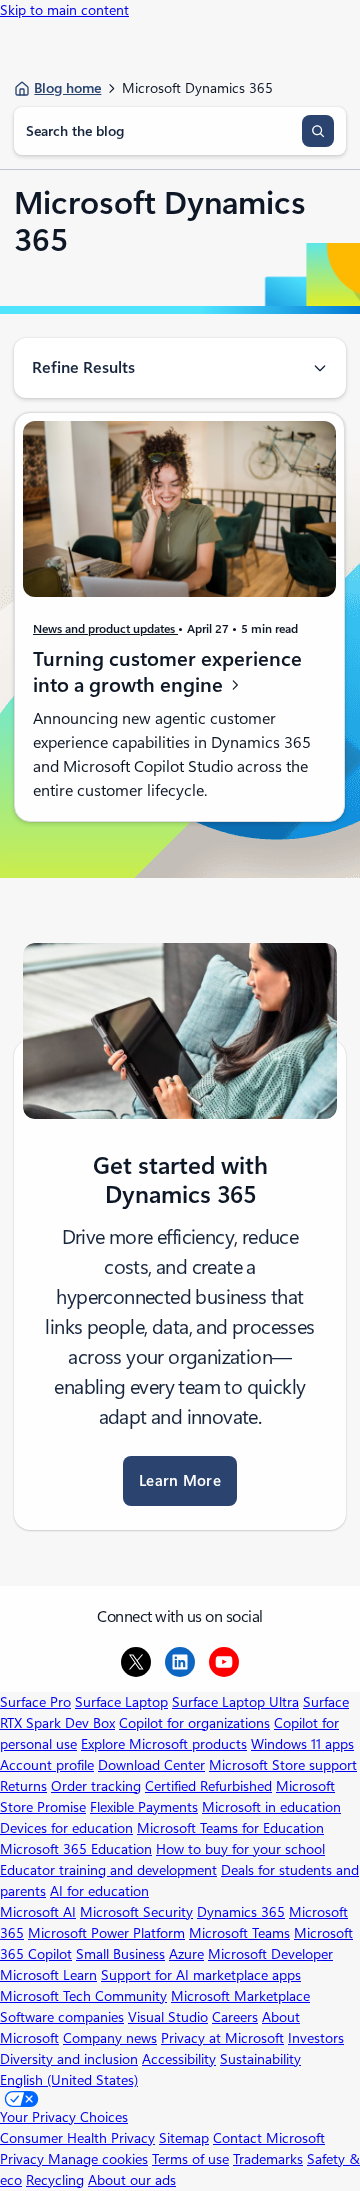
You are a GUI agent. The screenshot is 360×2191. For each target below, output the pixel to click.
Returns (23, 1786)
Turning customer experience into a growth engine (167, 672)
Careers (235, 2017)
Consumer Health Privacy (77, 2138)
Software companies (62, 2017)
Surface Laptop (121, 1702)
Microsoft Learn (48, 1975)
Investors (316, 2038)
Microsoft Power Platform (106, 1933)
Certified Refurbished (208, 1786)
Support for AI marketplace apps (201, 1975)
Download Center (151, 1765)
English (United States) (69, 2080)
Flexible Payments (144, 1807)
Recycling (55, 2180)
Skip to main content (64, 10)
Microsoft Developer (270, 1954)
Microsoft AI (38, 1912)
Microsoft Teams (239, 1933)
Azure (186, 1954)
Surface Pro (35, 1702)
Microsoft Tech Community (83, 1996)
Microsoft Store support (283, 1765)
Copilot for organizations (194, 1723)
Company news (110, 2038)
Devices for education (66, 1828)
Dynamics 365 (241, 1912)
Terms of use (190, 2159)
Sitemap (184, 2138)
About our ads (132, 2180)
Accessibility (179, 2059)
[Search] (318, 131)
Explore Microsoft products (164, 1744)
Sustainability (260, 2059)
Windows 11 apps (302, 1744)
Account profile (47, 1765)
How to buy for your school (240, 1849)
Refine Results (83, 367)
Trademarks (268, 2159)
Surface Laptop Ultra (235, 1702)
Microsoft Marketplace (240, 1996)
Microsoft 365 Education (76, 1849)
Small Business (120, 1954)
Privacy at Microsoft (222, 2038)
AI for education (99, 1891)
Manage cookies (98, 2159)
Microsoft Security (136, 1912)
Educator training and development (108, 1870)
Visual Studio (168, 2017)
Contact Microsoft (269, 2138)
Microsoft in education (271, 1807)
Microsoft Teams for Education (230, 1828)
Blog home (67, 88)
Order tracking (96, 1786)
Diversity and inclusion (69, 2059)
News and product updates (105, 629)
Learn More (180, 1481)
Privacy (24, 2159)
